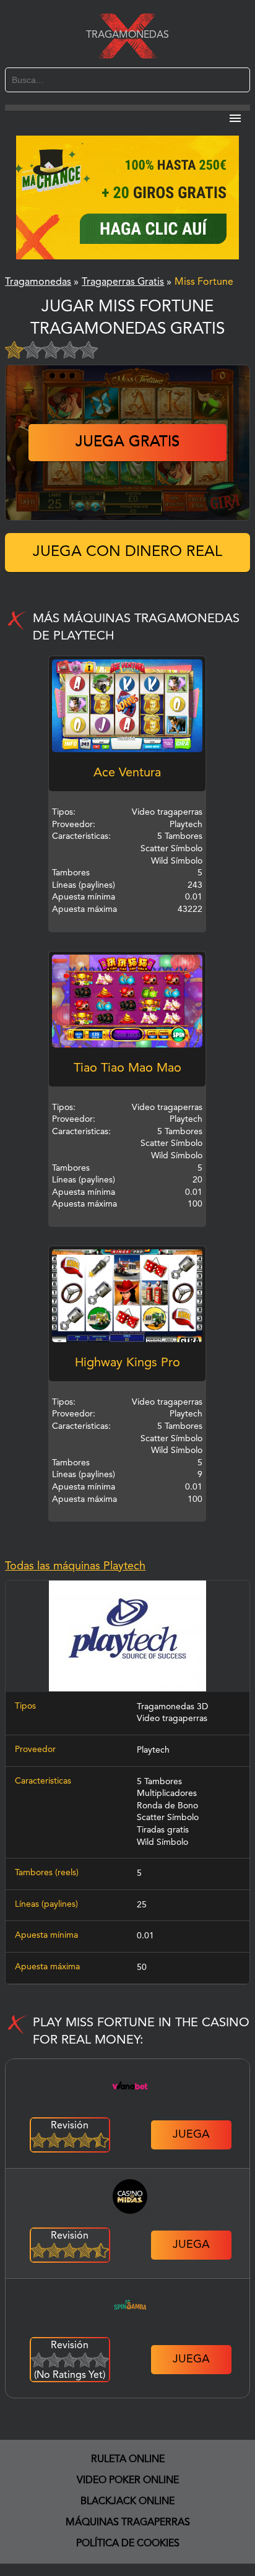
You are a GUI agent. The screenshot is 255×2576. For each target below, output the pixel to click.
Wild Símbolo (162, 1842)
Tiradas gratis (163, 1830)
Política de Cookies (128, 2544)
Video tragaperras (172, 1719)
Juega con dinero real (127, 552)
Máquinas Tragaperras (128, 2523)
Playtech (153, 1750)
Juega (191, 2135)
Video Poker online (128, 2481)
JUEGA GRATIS (127, 443)
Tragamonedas (127, 35)
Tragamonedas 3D (172, 1707)
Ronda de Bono (167, 1806)
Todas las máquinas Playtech (75, 1566)
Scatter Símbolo (168, 1818)
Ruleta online (128, 2460)
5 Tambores (159, 1782)
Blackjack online (127, 2502)
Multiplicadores (167, 1793)
